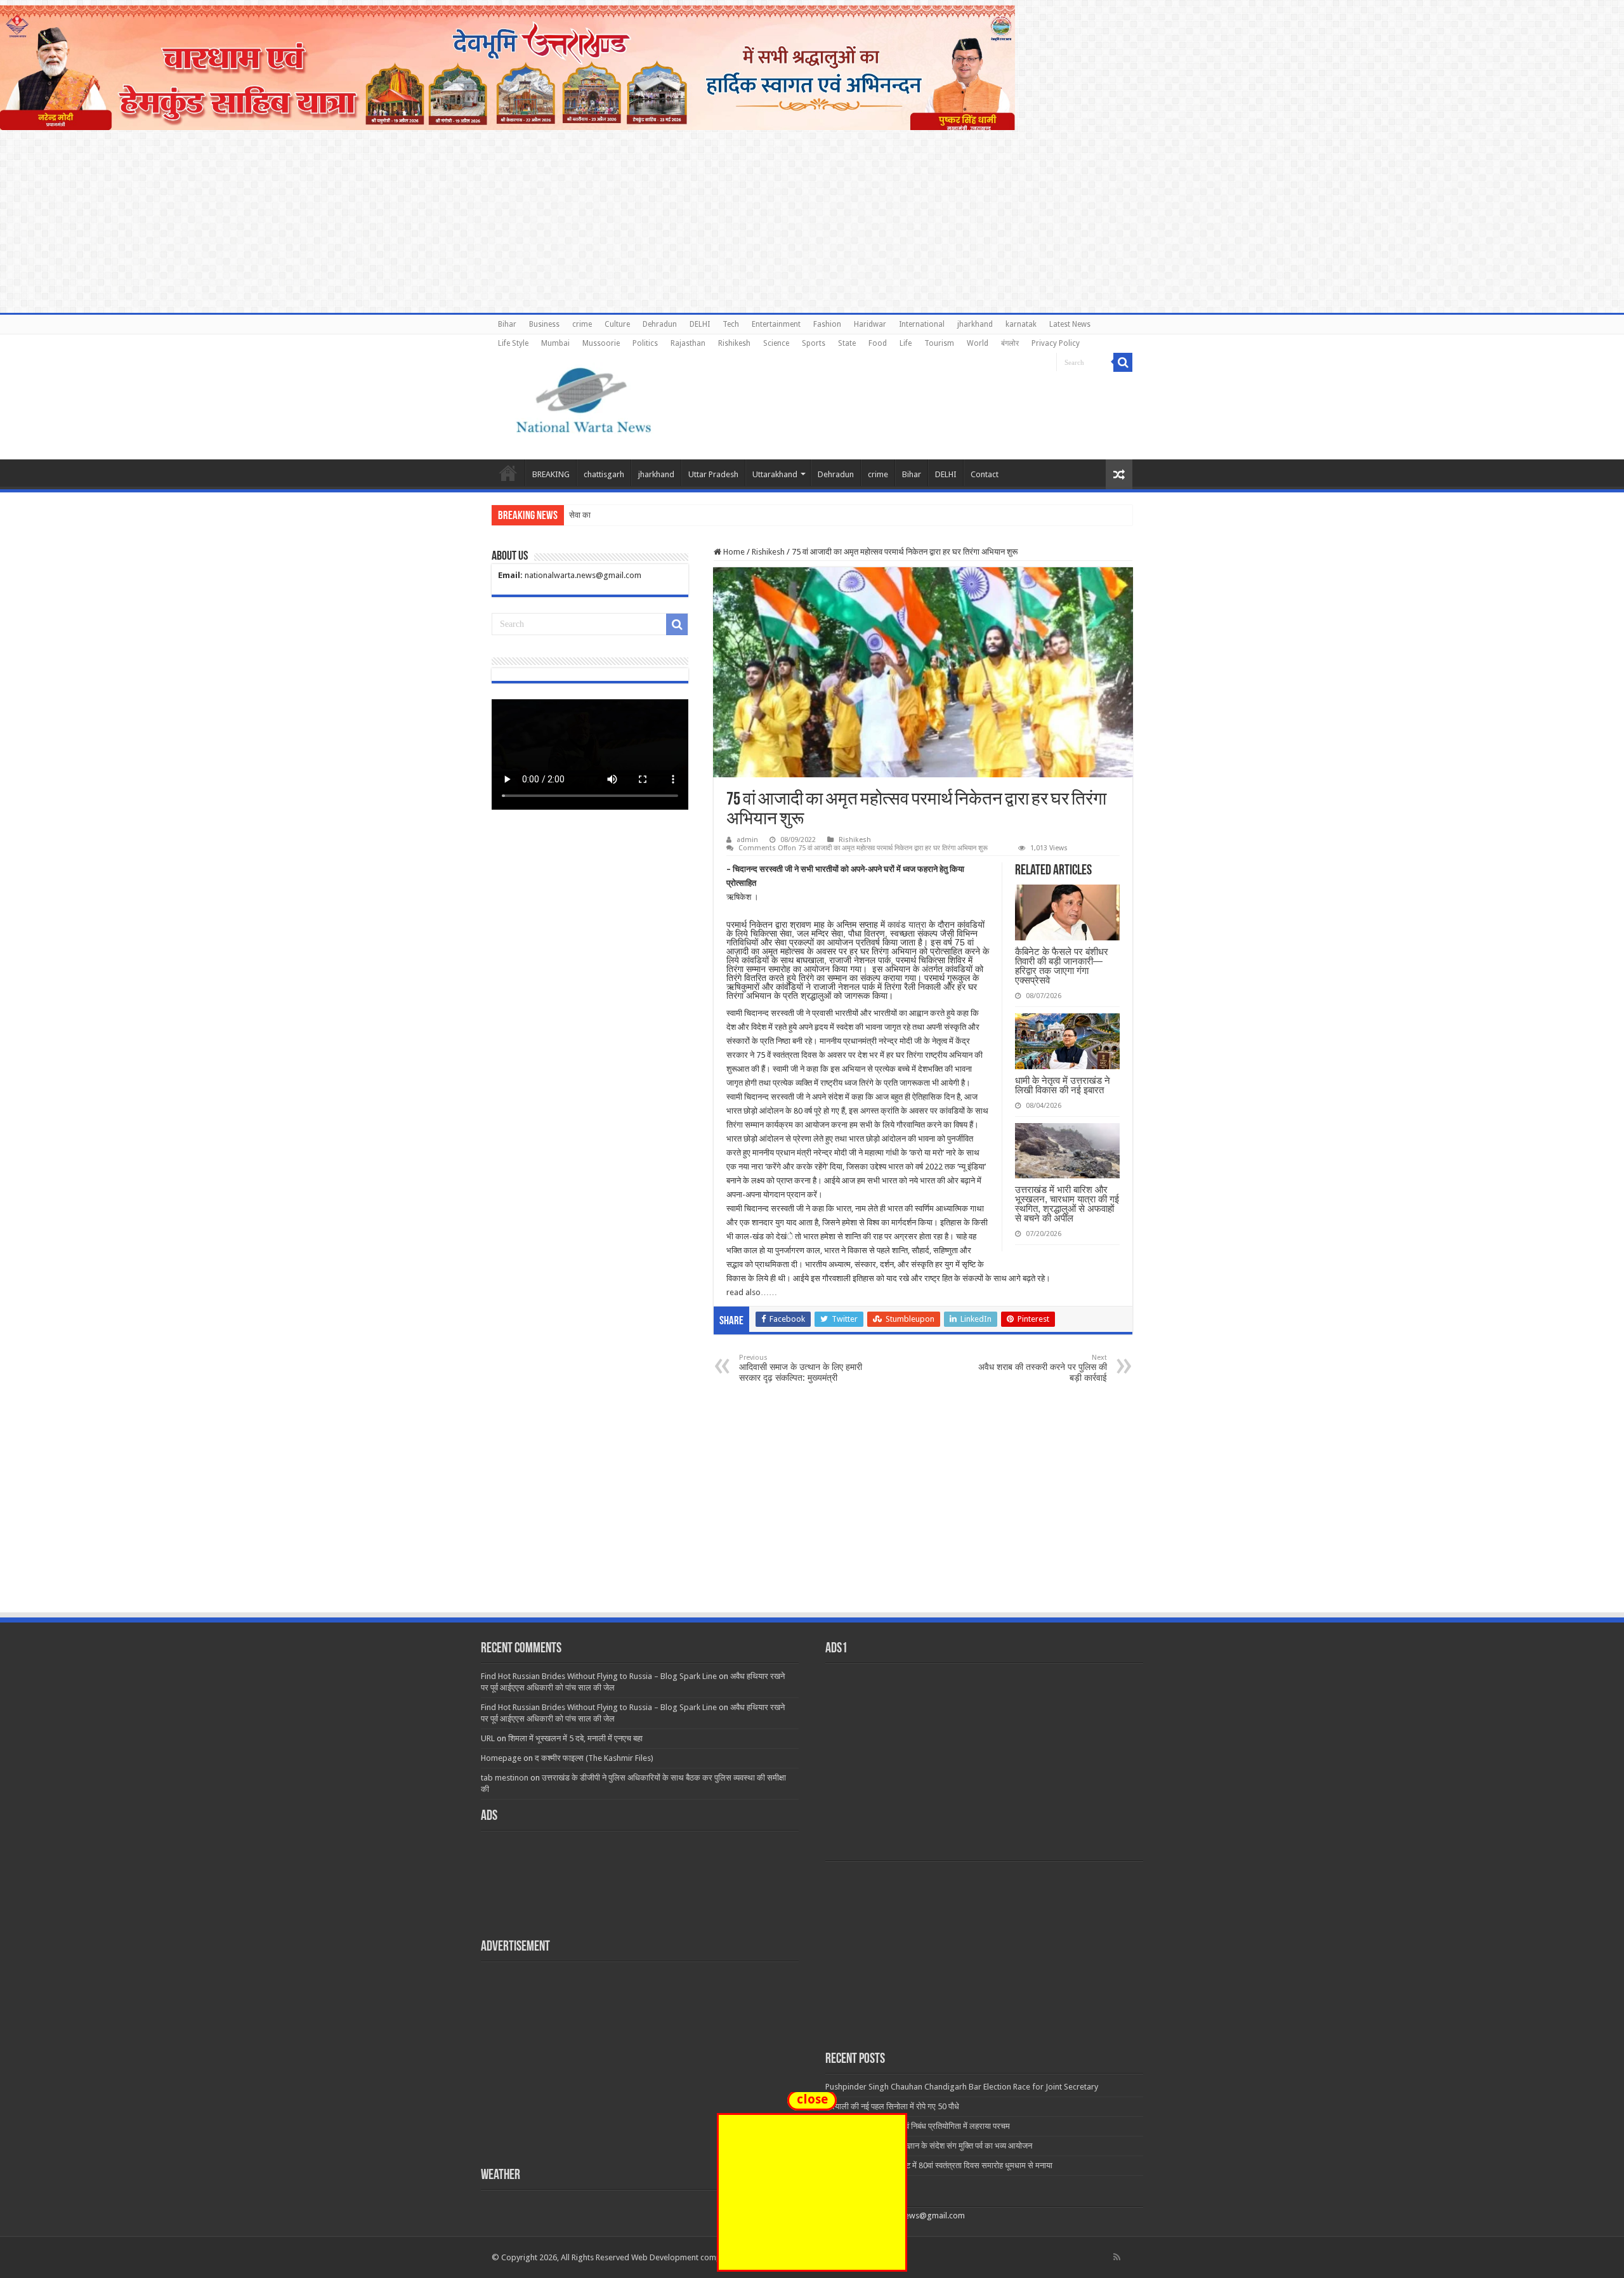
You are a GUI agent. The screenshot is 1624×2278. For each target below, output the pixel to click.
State (847, 343)
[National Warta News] (584, 398)
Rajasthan (688, 343)
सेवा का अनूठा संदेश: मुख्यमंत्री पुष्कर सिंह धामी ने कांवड (650, 515)
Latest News (1070, 324)
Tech (731, 324)
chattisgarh (604, 474)
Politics (645, 343)
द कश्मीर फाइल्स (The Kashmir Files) (594, 1758)
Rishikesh (734, 343)
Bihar (507, 324)
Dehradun (660, 324)
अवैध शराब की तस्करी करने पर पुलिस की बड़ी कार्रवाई (1043, 1368)
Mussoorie (601, 343)
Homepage (501, 1758)
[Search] (1123, 362)
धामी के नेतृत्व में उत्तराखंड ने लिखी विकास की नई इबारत (1063, 1085)
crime (582, 324)
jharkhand (975, 324)
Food (878, 343)
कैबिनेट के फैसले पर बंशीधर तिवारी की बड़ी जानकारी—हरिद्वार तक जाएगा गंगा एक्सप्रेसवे (1062, 966)
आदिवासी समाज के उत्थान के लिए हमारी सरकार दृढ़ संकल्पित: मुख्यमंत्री (801, 1368)
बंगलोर (1010, 343)
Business (544, 324)
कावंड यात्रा (907, 925)
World (978, 343)
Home (508, 473)
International (922, 324)
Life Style (513, 343)
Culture (617, 324)
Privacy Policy (1056, 343)
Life (906, 343)
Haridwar (870, 324)
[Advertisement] (812, 1516)
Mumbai (555, 343)
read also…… (752, 1292)
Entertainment (776, 324)
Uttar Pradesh (713, 474)
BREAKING (551, 474)
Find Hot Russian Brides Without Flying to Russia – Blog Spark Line (599, 1676)
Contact (985, 474)
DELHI (700, 324)
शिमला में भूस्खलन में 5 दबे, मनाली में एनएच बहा (575, 1738)
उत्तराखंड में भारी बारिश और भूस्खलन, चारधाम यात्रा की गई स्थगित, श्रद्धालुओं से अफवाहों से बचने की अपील (1067, 1204)
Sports (814, 343)
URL (488, 1738)
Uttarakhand (775, 474)
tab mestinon (505, 1778)
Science (776, 343)
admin (747, 840)
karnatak (1021, 324)
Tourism (939, 343)
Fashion (827, 324)
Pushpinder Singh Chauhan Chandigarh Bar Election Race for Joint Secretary (962, 2087)
